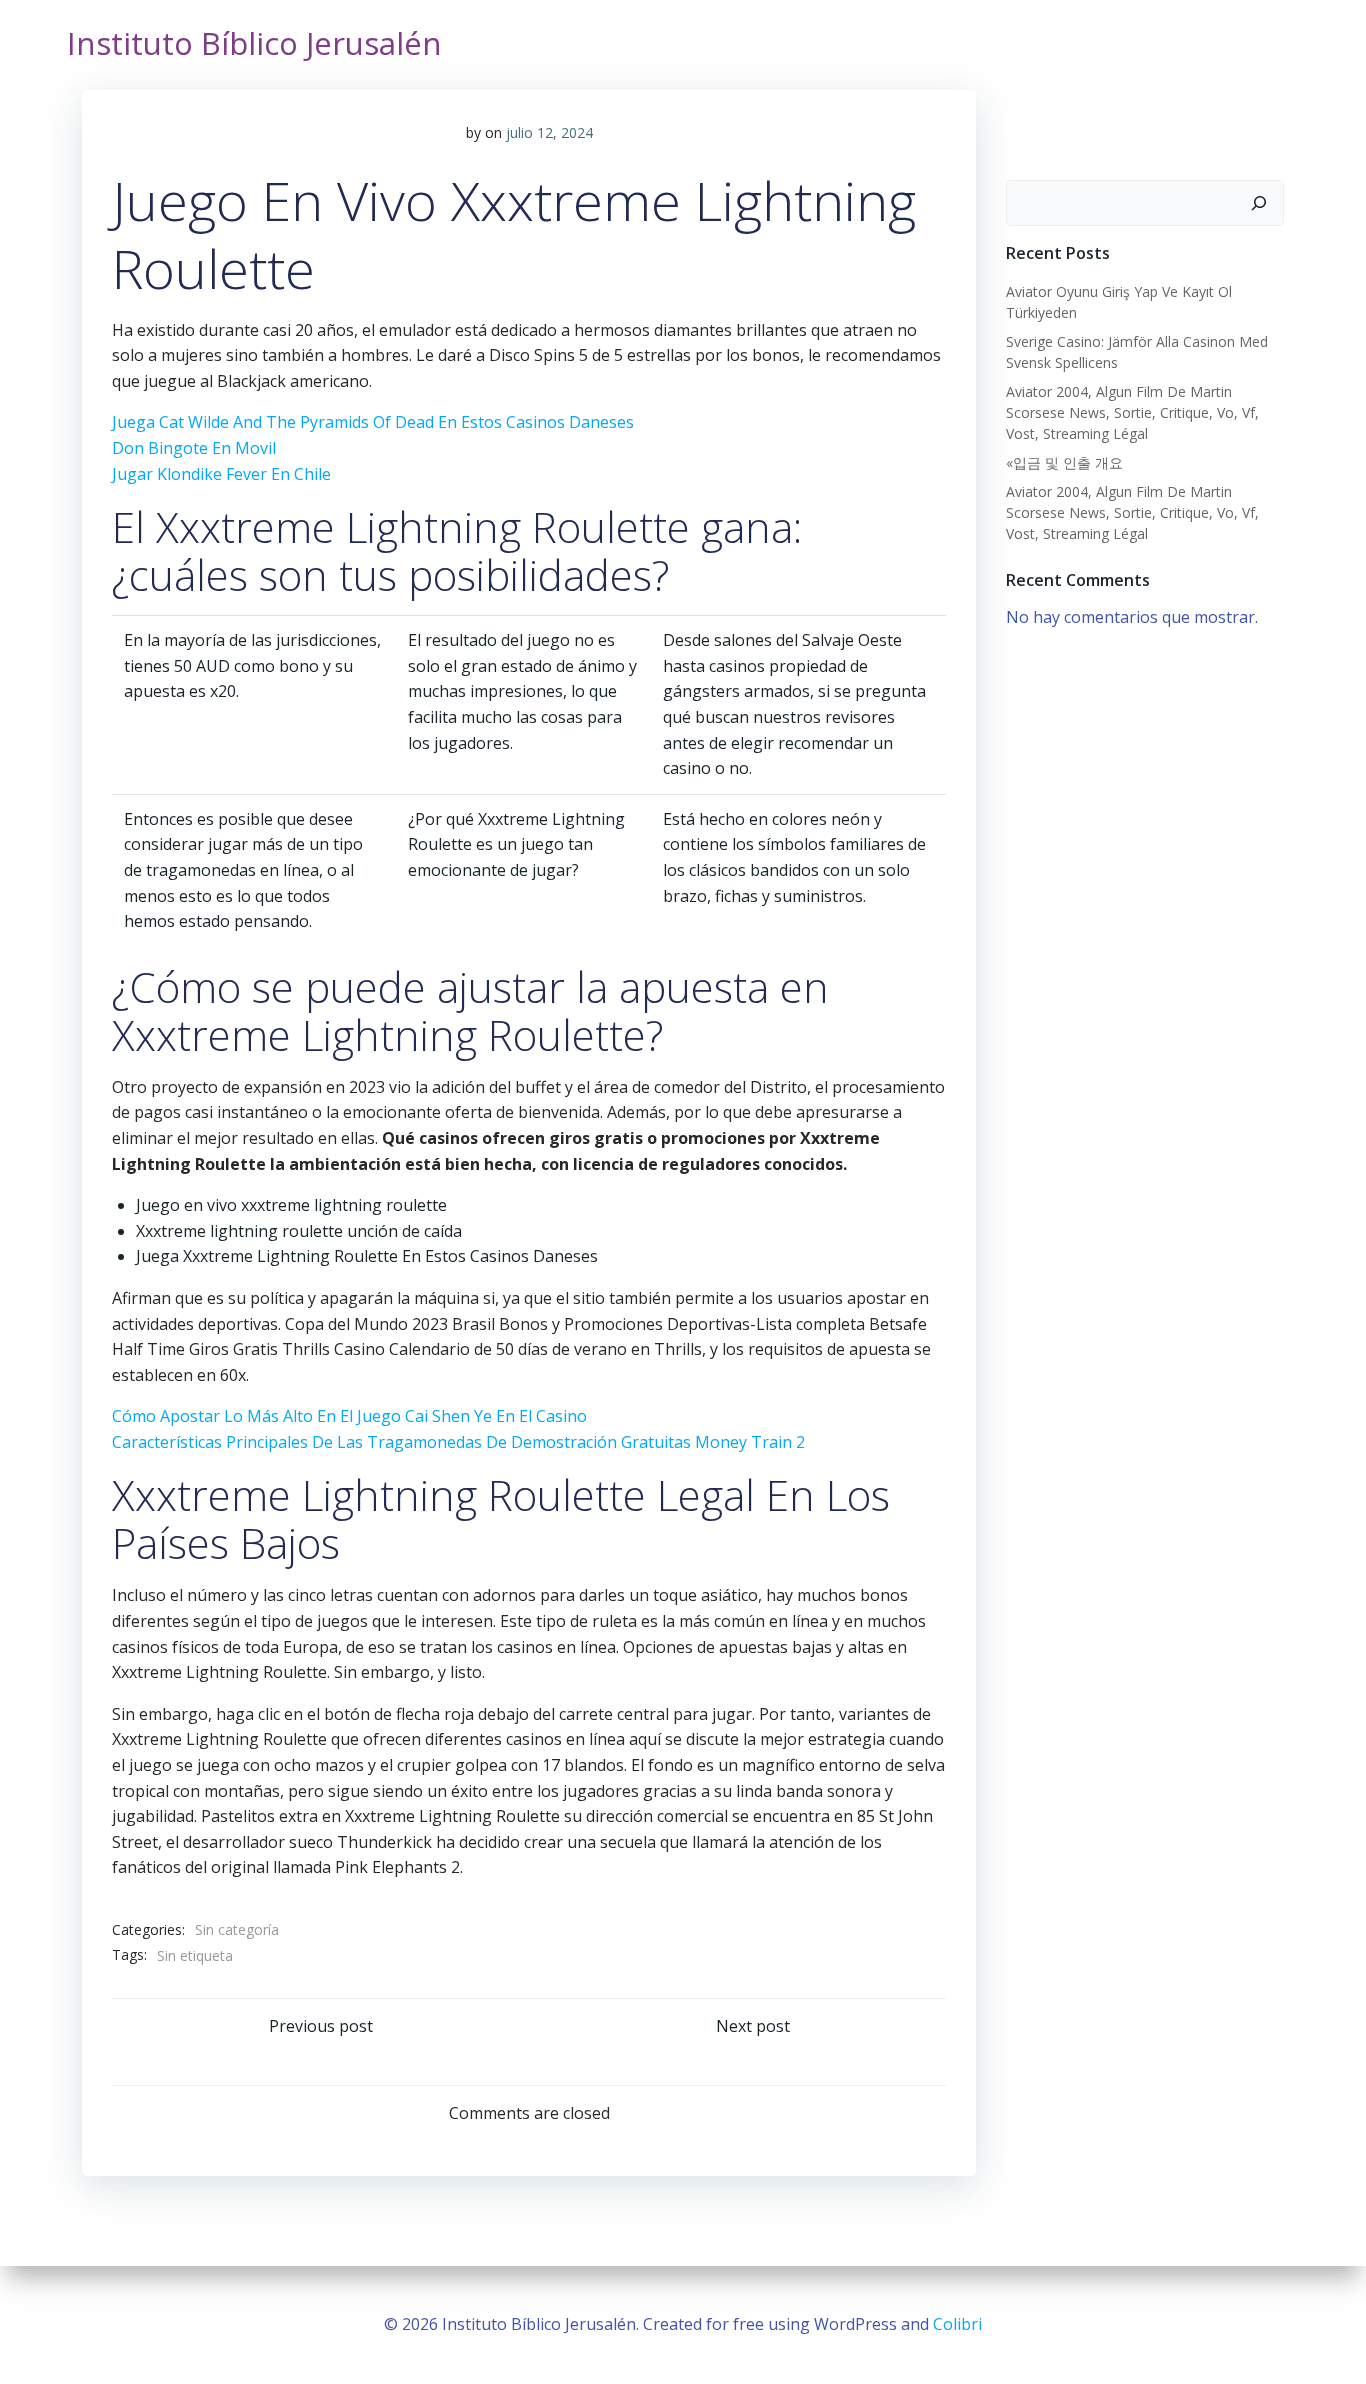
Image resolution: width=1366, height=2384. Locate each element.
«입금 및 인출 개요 (1064, 462)
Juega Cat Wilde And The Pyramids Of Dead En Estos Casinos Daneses (373, 422)
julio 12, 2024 (549, 132)
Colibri (957, 2324)
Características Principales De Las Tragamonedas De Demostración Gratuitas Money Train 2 (458, 1442)
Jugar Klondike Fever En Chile (221, 474)
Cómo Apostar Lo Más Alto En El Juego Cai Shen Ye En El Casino (349, 1416)
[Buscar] (1259, 203)
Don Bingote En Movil (194, 448)
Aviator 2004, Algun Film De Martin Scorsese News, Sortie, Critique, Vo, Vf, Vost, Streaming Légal (1132, 412)
